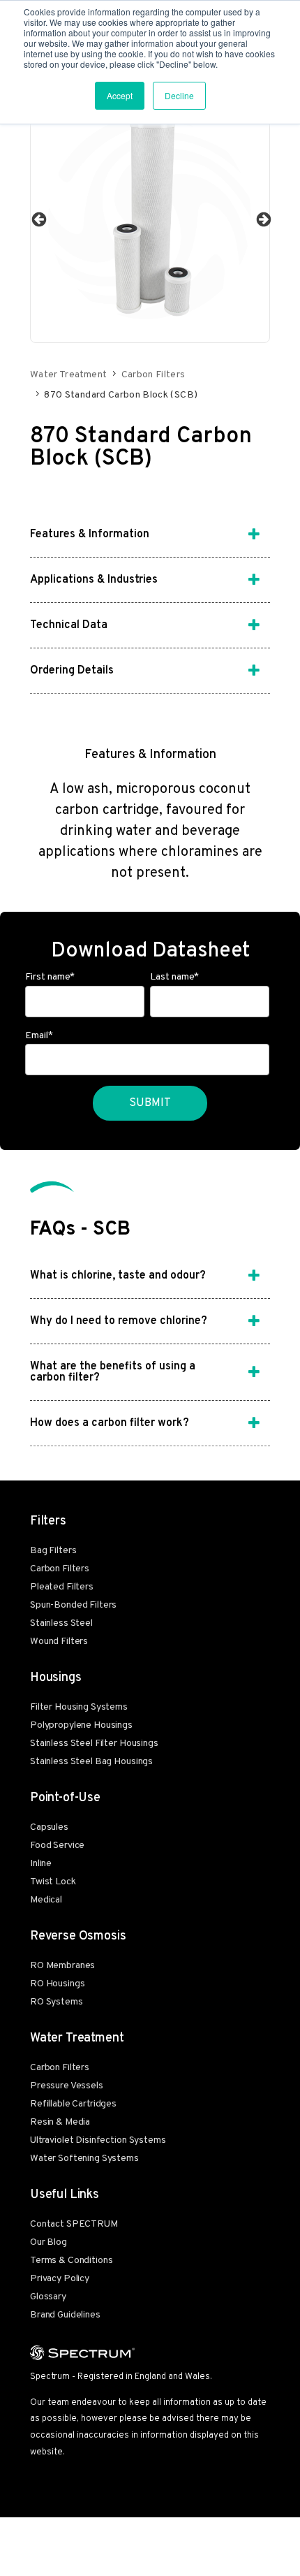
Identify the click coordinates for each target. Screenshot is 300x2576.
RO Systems (57, 2002)
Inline (41, 1864)
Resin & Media (60, 2122)
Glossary (48, 2297)
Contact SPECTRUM (74, 2224)
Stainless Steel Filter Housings (94, 1744)
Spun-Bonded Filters (73, 1605)
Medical (46, 1900)
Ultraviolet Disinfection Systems (98, 2140)
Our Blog (48, 2242)
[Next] (262, 219)
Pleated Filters (62, 1587)
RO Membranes (62, 1966)
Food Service (57, 1846)
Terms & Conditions (71, 2261)
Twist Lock (53, 1882)
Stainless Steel (61, 1623)
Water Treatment (68, 375)
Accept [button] (120, 95)
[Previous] (38, 219)
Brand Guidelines (65, 2315)
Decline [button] (179, 95)
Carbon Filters (153, 375)
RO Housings (57, 1984)
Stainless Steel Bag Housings (91, 1762)
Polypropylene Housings (81, 1725)
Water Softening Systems (84, 2159)
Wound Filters (59, 1642)
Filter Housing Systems (79, 1707)
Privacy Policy (60, 2279)
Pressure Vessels (67, 2086)
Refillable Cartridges (73, 2104)
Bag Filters (53, 1551)
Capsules (49, 1827)
